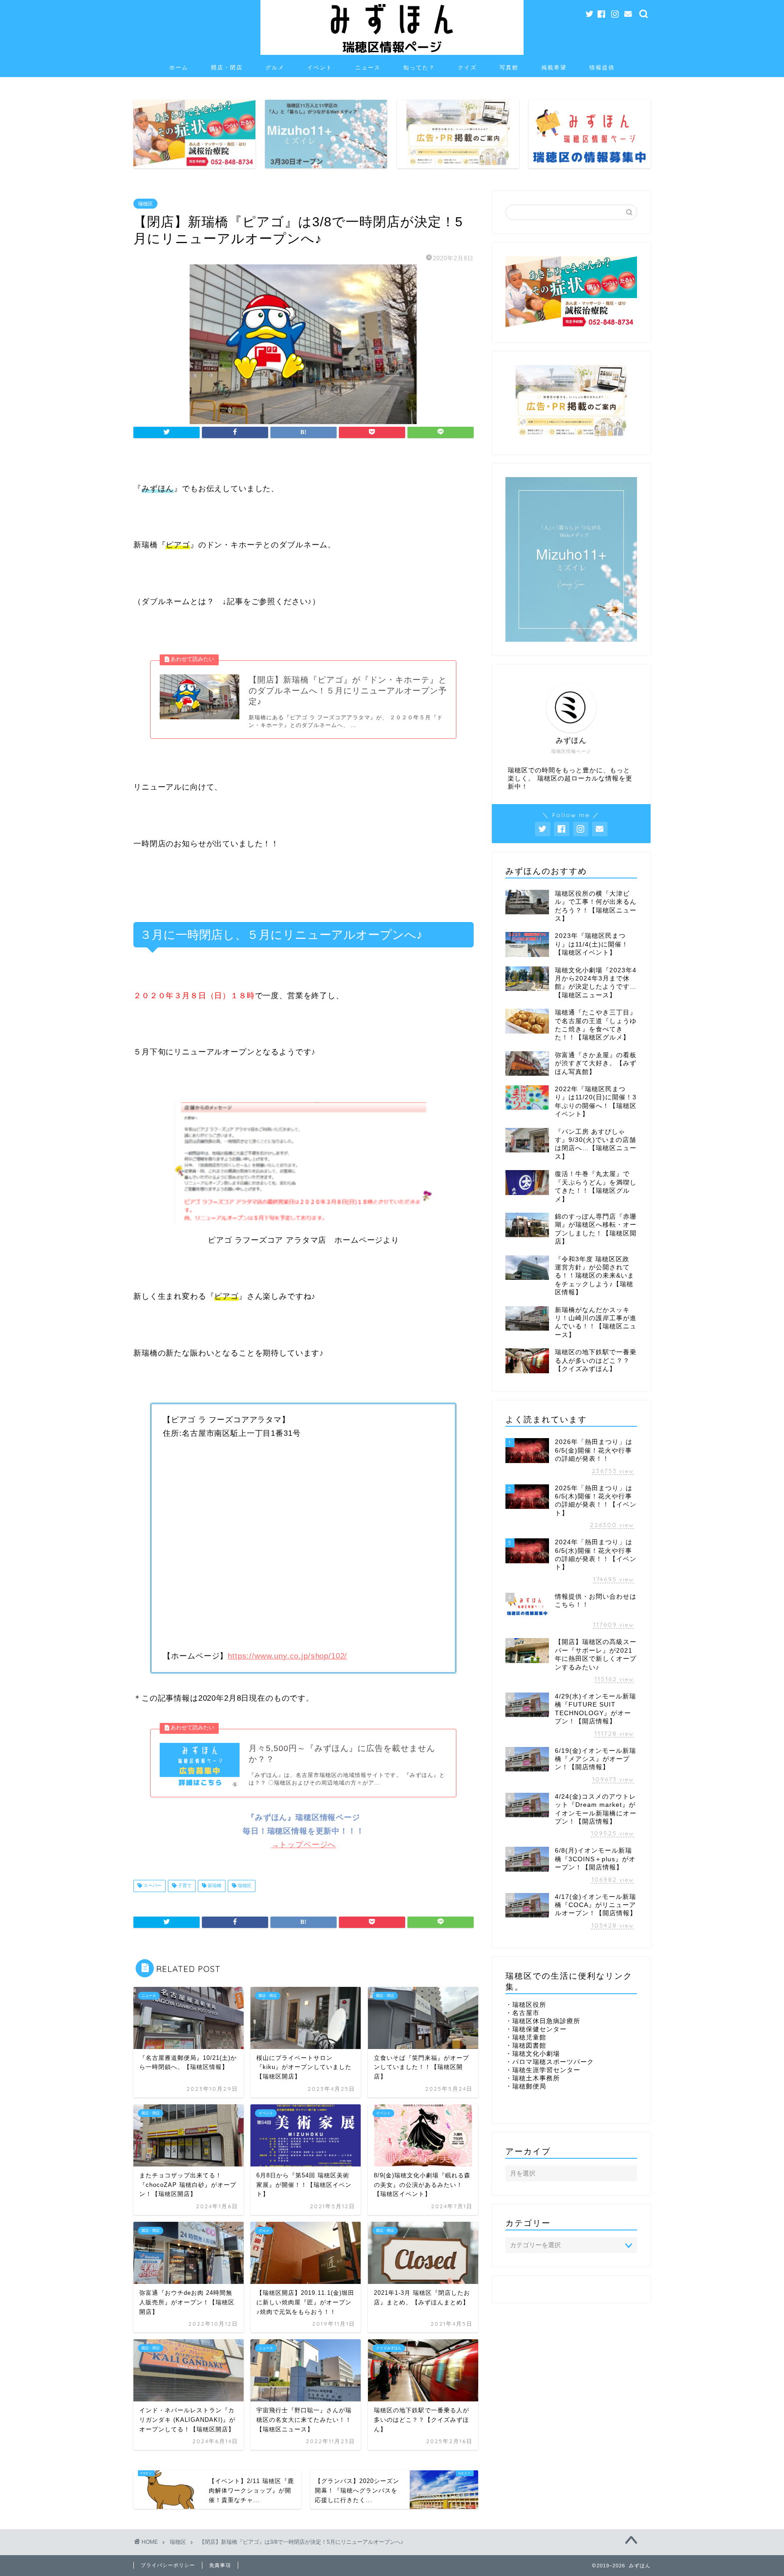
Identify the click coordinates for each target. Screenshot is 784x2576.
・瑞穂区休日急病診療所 (543, 2021)
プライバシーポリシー (168, 2565)
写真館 (509, 67)
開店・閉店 (227, 67)
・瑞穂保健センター (536, 2029)
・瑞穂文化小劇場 (533, 2054)
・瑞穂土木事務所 (533, 2078)
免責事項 (220, 2565)
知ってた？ (419, 67)
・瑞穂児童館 (526, 2037)
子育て (184, 1886)
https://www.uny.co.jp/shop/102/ (287, 1656)
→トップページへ (304, 1845)
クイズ (467, 67)
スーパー (152, 1886)
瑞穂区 (145, 204)
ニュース (368, 67)
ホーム (179, 67)
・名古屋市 (522, 2013)
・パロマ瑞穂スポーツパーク (550, 2062)
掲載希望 (554, 67)
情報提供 (602, 67)
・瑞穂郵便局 (526, 2086)
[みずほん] (392, 54)
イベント (320, 67)
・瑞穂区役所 (526, 2005)
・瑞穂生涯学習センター (543, 2070)
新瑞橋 (214, 1886)
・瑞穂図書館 (526, 2046)
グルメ (275, 67)
